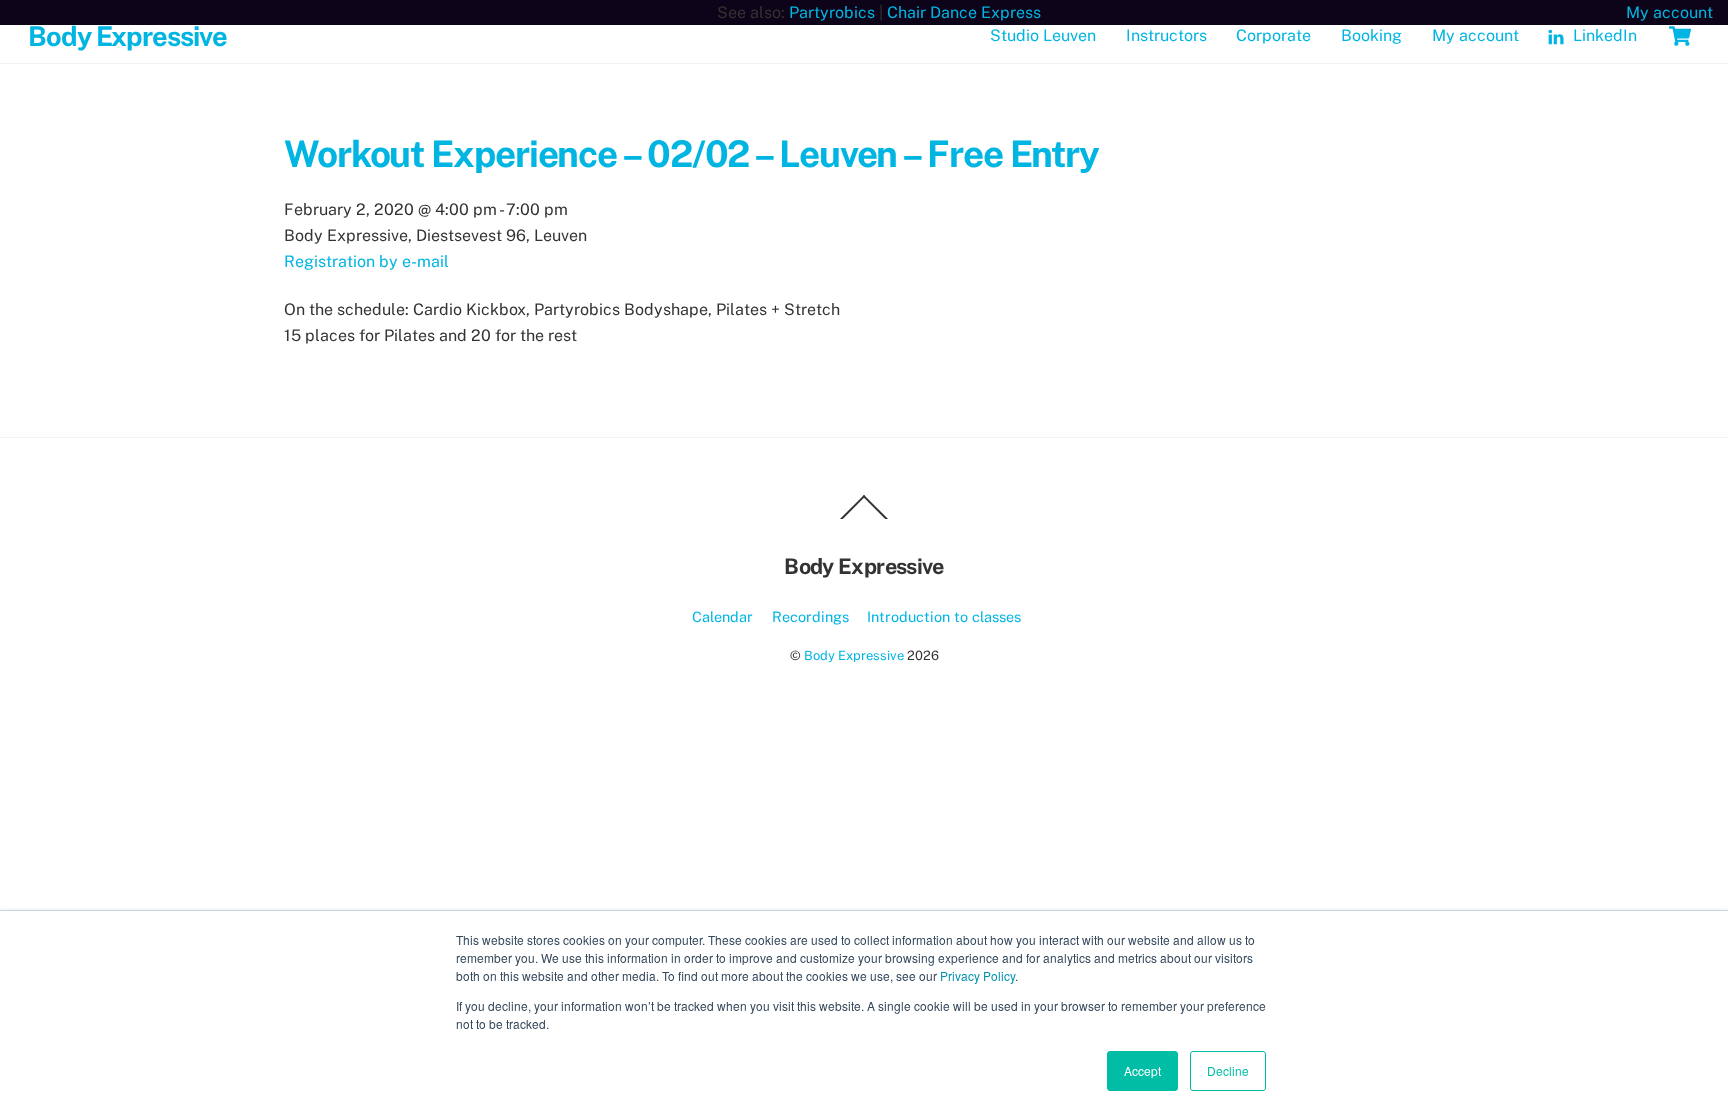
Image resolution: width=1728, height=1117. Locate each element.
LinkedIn (1603, 35)
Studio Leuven (1043, 35)
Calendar (722, 616)
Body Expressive (854, 655)
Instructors (1166, 35)
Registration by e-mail (366, 261)
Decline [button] (1228, 1070)
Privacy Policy (977, 975)
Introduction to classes (944, 616)
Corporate (1273, 35)
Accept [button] (1142, 1070)
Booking (1371, 35)
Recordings (810, 616)
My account (1475, 35)
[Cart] (1680, 36)
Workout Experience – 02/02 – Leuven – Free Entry (691, 153)
